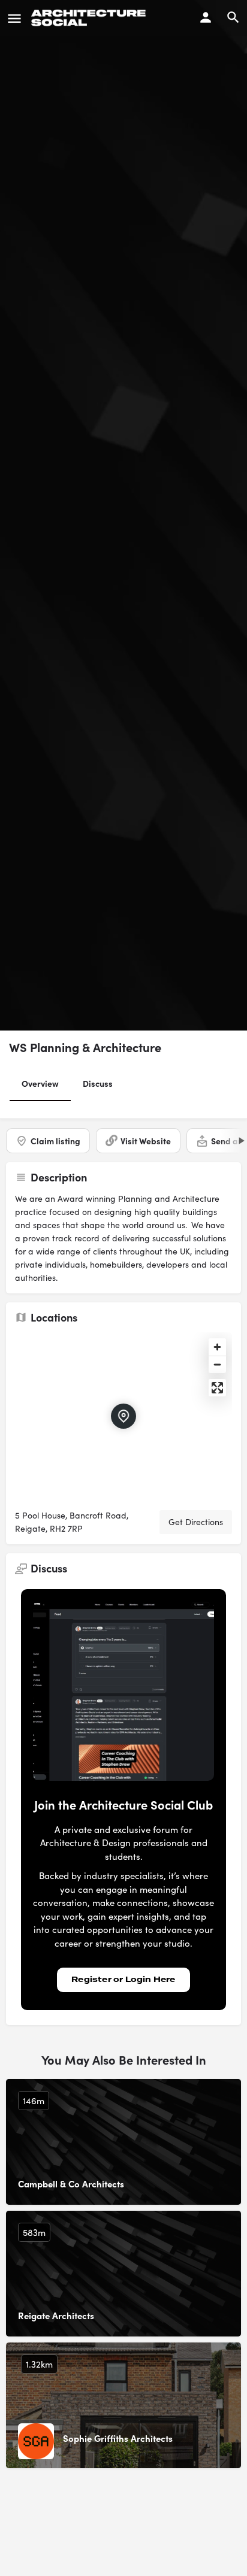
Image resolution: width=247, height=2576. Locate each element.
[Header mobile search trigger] (233, 17)
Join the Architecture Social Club (123, 1804)
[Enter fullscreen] (217, 1388)
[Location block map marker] (123, 1416)
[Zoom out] (217, 1364)
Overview (40, 1083)
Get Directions (196, 1522)
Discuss (98, 1083)
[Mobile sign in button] (206, 17)
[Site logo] (90, 18)
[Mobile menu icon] (14, 18)
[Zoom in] (217, 1347)
